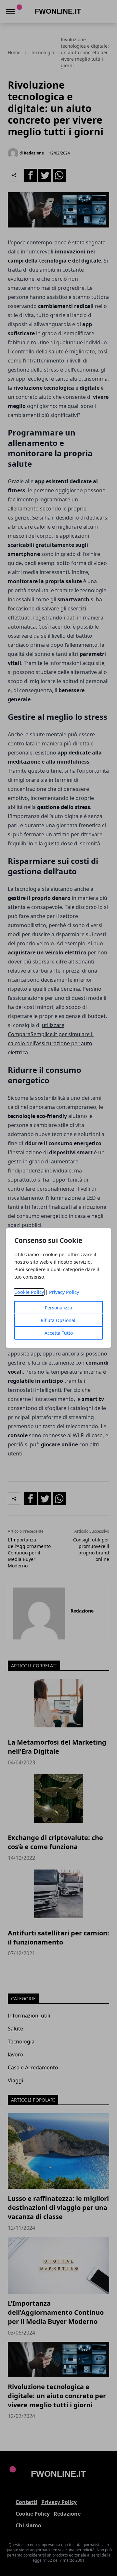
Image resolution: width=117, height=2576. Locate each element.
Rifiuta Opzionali (59, 1320)
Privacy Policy (64, 1292)
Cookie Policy (29, 1292)
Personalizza (58, 1308)
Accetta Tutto (59, 1333)
